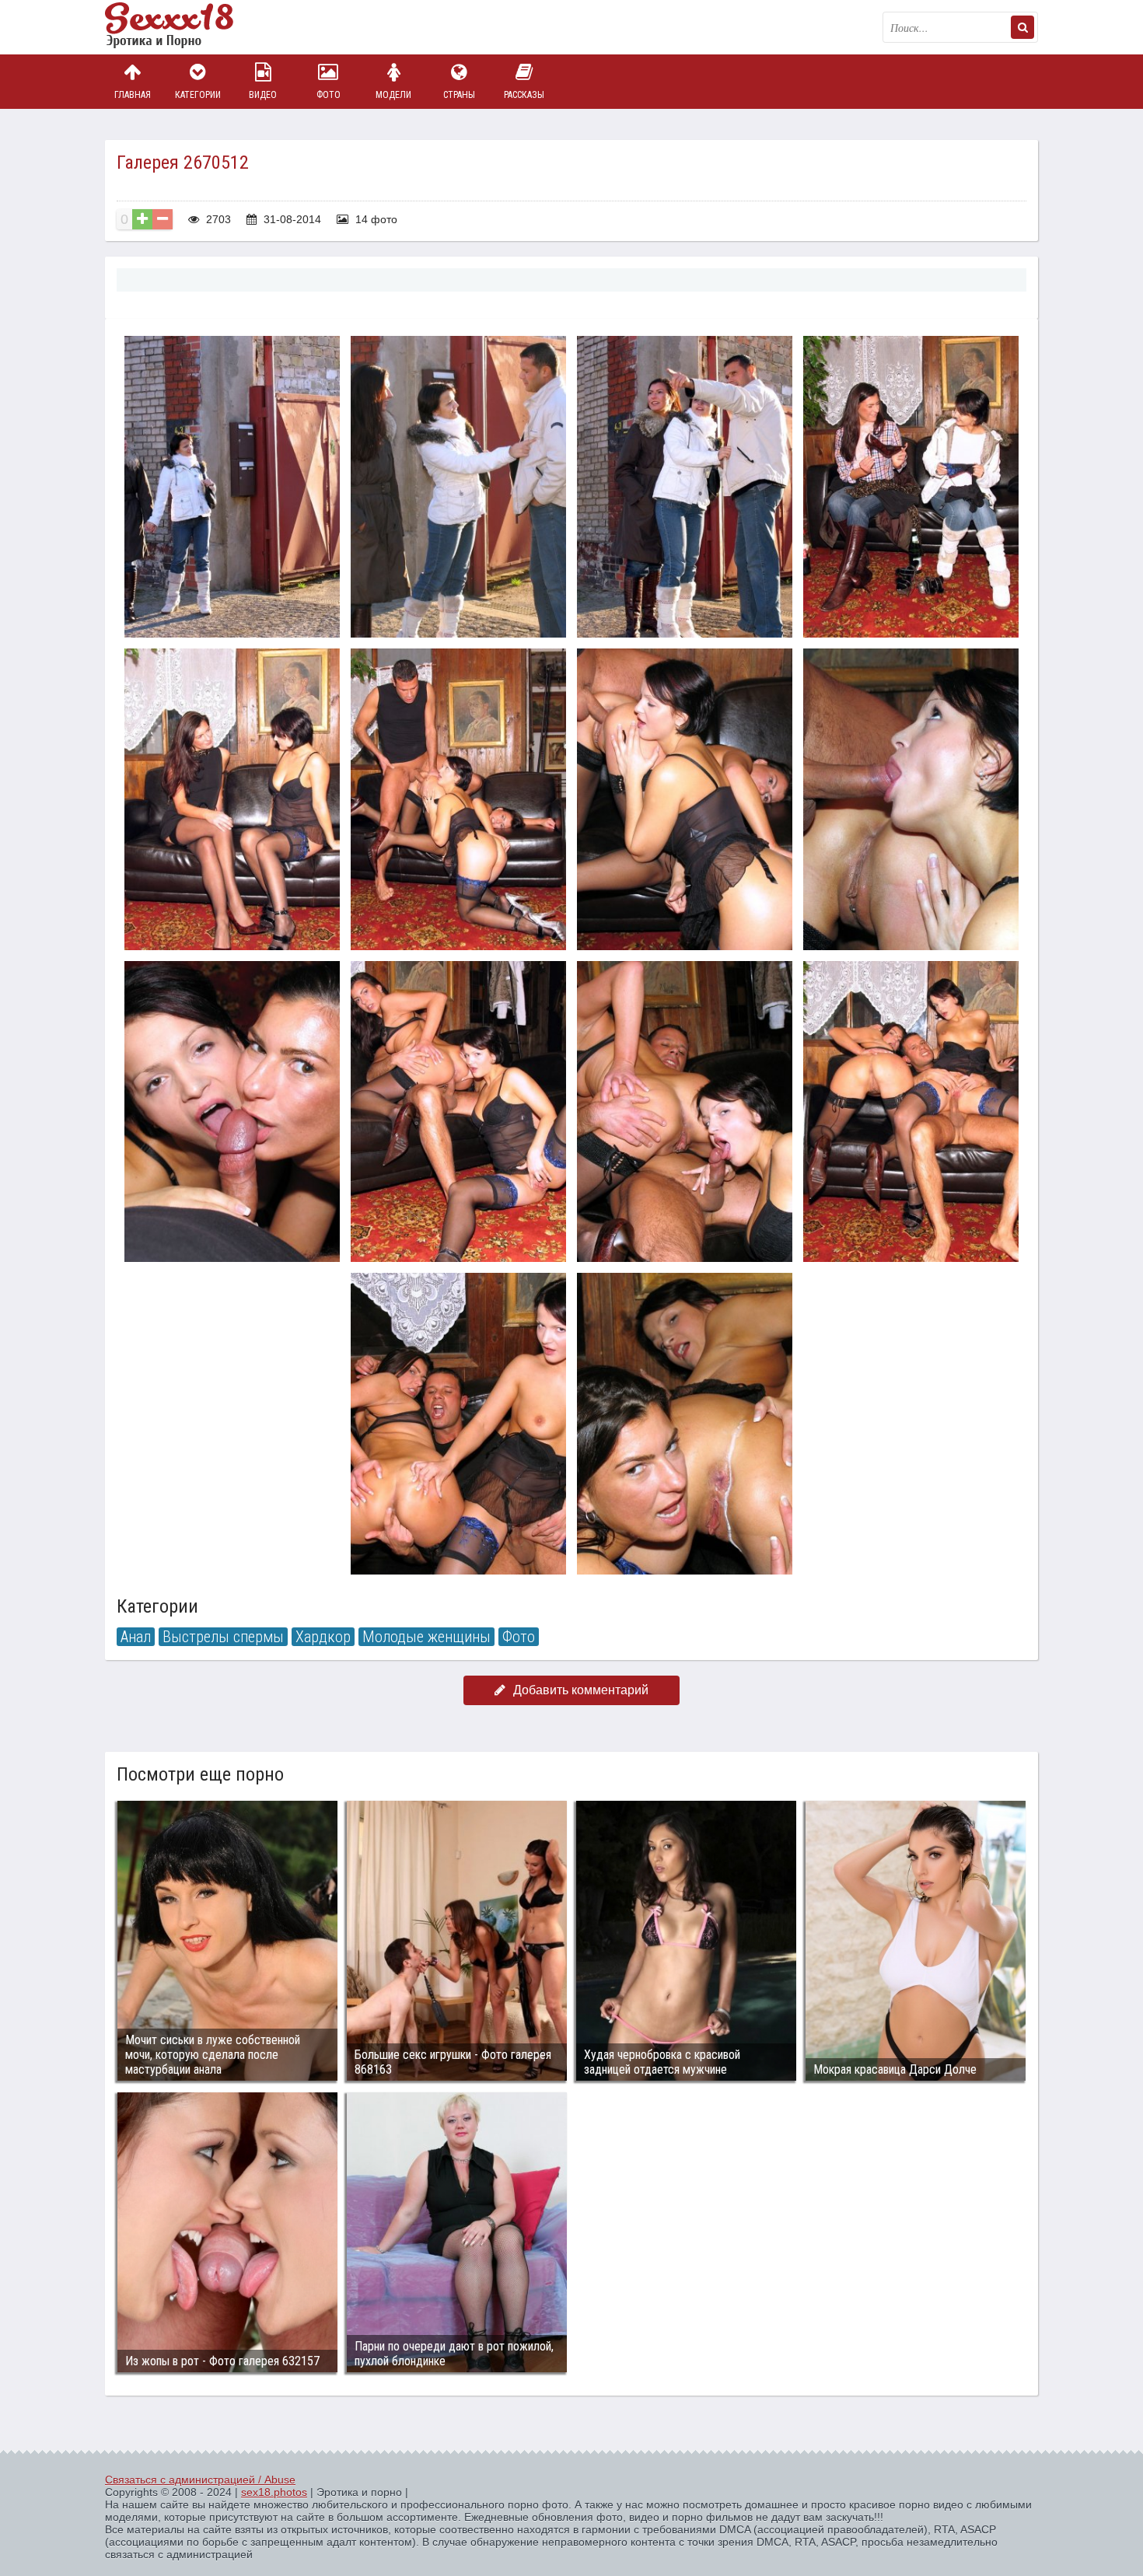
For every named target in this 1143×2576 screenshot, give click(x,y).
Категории (198, 95)
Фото (329, 95)
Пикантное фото (183, 27)
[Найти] (1022, 27)
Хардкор (323, 1637)
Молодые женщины (426, 1637)
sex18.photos (274, 2492)
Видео (263, 95)
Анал (136, 1637)
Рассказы (524, 95)
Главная (133, 95)
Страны (459, 95)
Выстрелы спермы (223, 1637)
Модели (393, 95)
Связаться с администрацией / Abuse (200, 2480)
